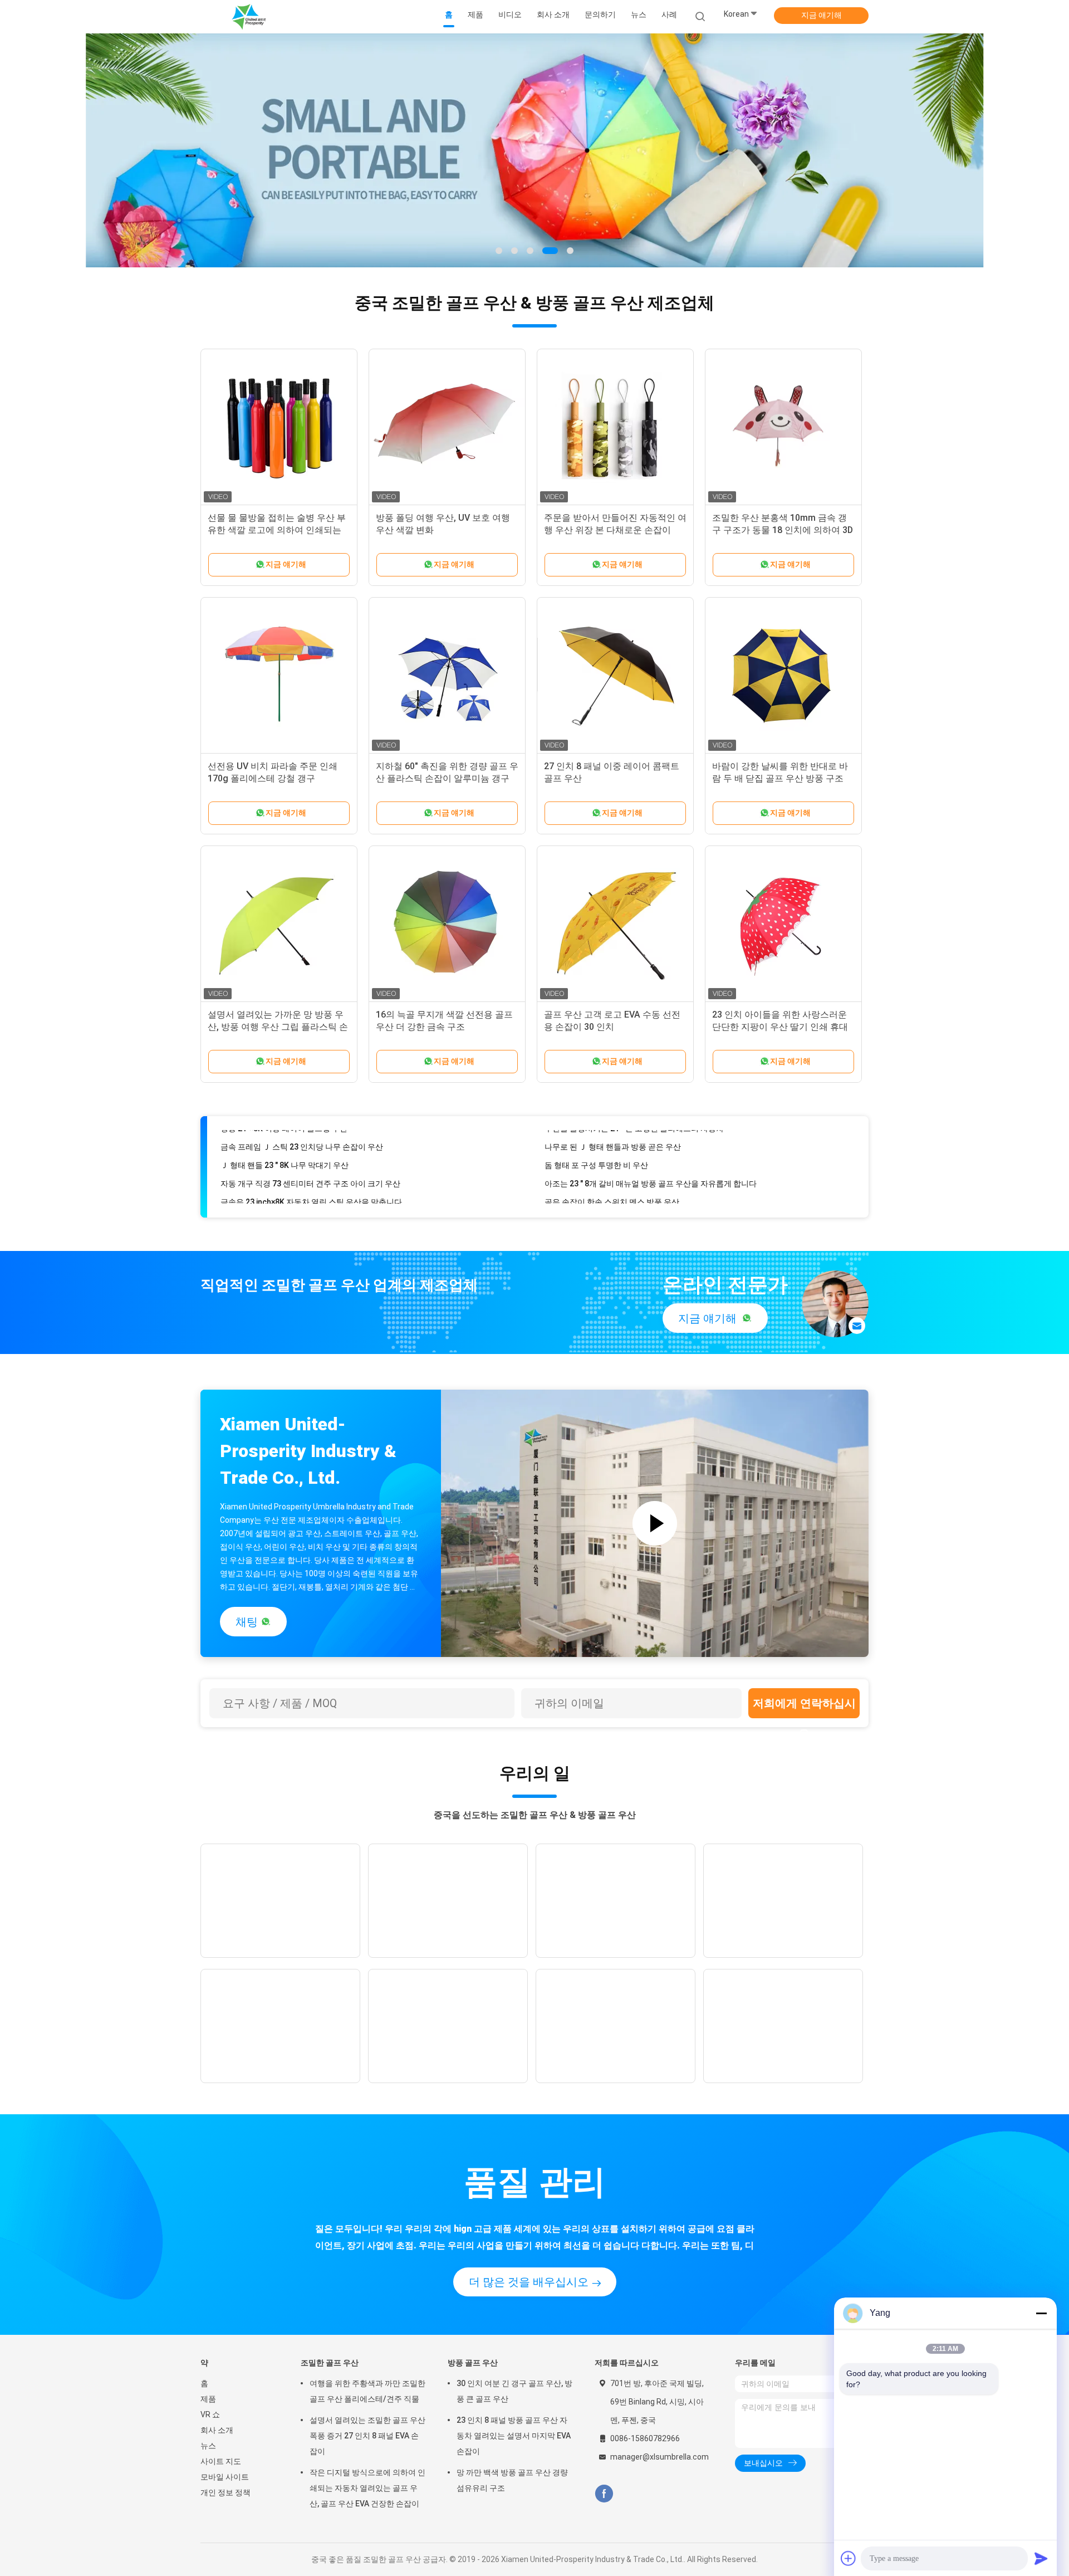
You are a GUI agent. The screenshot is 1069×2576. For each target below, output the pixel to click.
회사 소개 (217, 2430)
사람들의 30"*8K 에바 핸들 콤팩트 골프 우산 (621, 1192)
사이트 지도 (221, 2461)
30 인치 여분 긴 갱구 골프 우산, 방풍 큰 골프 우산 (514, 2391)
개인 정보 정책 (225, 2492)
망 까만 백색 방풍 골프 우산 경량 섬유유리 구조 (512, 2480)
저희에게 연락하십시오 (804, 1707)
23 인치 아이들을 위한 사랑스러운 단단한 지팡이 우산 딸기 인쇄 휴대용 (780, 1027)
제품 (208, 2399)
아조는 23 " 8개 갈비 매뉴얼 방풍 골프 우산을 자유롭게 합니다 (651, 1156)
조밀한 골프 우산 (330, 2363)
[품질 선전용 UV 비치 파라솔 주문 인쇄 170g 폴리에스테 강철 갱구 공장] (279, 676)
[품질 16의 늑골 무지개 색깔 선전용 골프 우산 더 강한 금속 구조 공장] (447, 924)
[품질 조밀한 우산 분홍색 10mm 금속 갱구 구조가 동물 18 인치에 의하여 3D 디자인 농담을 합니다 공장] (783, 427)
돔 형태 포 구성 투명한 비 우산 (596, 1137)
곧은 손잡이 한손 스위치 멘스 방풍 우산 (612, 1174)
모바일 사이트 (225, 2477)
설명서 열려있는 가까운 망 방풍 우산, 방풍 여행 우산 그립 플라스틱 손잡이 (278, 1027)
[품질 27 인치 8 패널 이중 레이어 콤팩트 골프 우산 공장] (615, 676)
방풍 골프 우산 (473, 2363)
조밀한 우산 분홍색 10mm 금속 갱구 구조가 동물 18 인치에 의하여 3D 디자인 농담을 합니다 (783, 530)
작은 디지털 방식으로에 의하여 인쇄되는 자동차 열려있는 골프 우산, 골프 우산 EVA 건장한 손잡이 (367, 2488)
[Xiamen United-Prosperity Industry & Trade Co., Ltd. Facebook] (604, 2494)
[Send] (1041, 2558)
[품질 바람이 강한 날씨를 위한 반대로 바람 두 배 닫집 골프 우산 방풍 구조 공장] (783, 676)
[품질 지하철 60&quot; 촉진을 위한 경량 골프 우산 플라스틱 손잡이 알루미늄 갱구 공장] (447, 676)
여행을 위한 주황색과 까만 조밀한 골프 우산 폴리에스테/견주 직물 (367, 2391)
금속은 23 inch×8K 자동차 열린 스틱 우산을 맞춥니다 (311, 1174)
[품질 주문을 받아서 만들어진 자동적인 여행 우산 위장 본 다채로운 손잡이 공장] (615, 427)
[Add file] (849, 2558)
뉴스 (208, 2446)
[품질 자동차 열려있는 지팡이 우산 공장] (534, 150)
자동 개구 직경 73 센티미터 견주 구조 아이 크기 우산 (310, 1156)
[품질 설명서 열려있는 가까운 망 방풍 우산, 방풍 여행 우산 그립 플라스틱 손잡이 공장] (279, 924)
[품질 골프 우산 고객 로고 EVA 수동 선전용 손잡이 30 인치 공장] (615, 924)
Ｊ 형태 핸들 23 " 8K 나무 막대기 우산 (285, 1137)
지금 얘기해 (822, 15)
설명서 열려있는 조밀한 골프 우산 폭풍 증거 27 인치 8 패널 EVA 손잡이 (367, 2436)
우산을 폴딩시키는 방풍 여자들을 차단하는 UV (300, 1192)
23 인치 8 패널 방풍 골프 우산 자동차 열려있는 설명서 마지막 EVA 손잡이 (514, 2436)
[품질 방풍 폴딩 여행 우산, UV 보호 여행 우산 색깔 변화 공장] (447, 427)
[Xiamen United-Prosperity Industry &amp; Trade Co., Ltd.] (249, 17)
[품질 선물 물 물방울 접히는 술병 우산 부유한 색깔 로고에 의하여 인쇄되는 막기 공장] (279, 427)
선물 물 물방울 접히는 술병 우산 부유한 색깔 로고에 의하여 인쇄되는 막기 (277, 530)
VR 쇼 (210, 2414)
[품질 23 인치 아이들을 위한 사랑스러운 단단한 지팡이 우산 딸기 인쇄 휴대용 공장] (783, 924)
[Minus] (1041, 2313)
